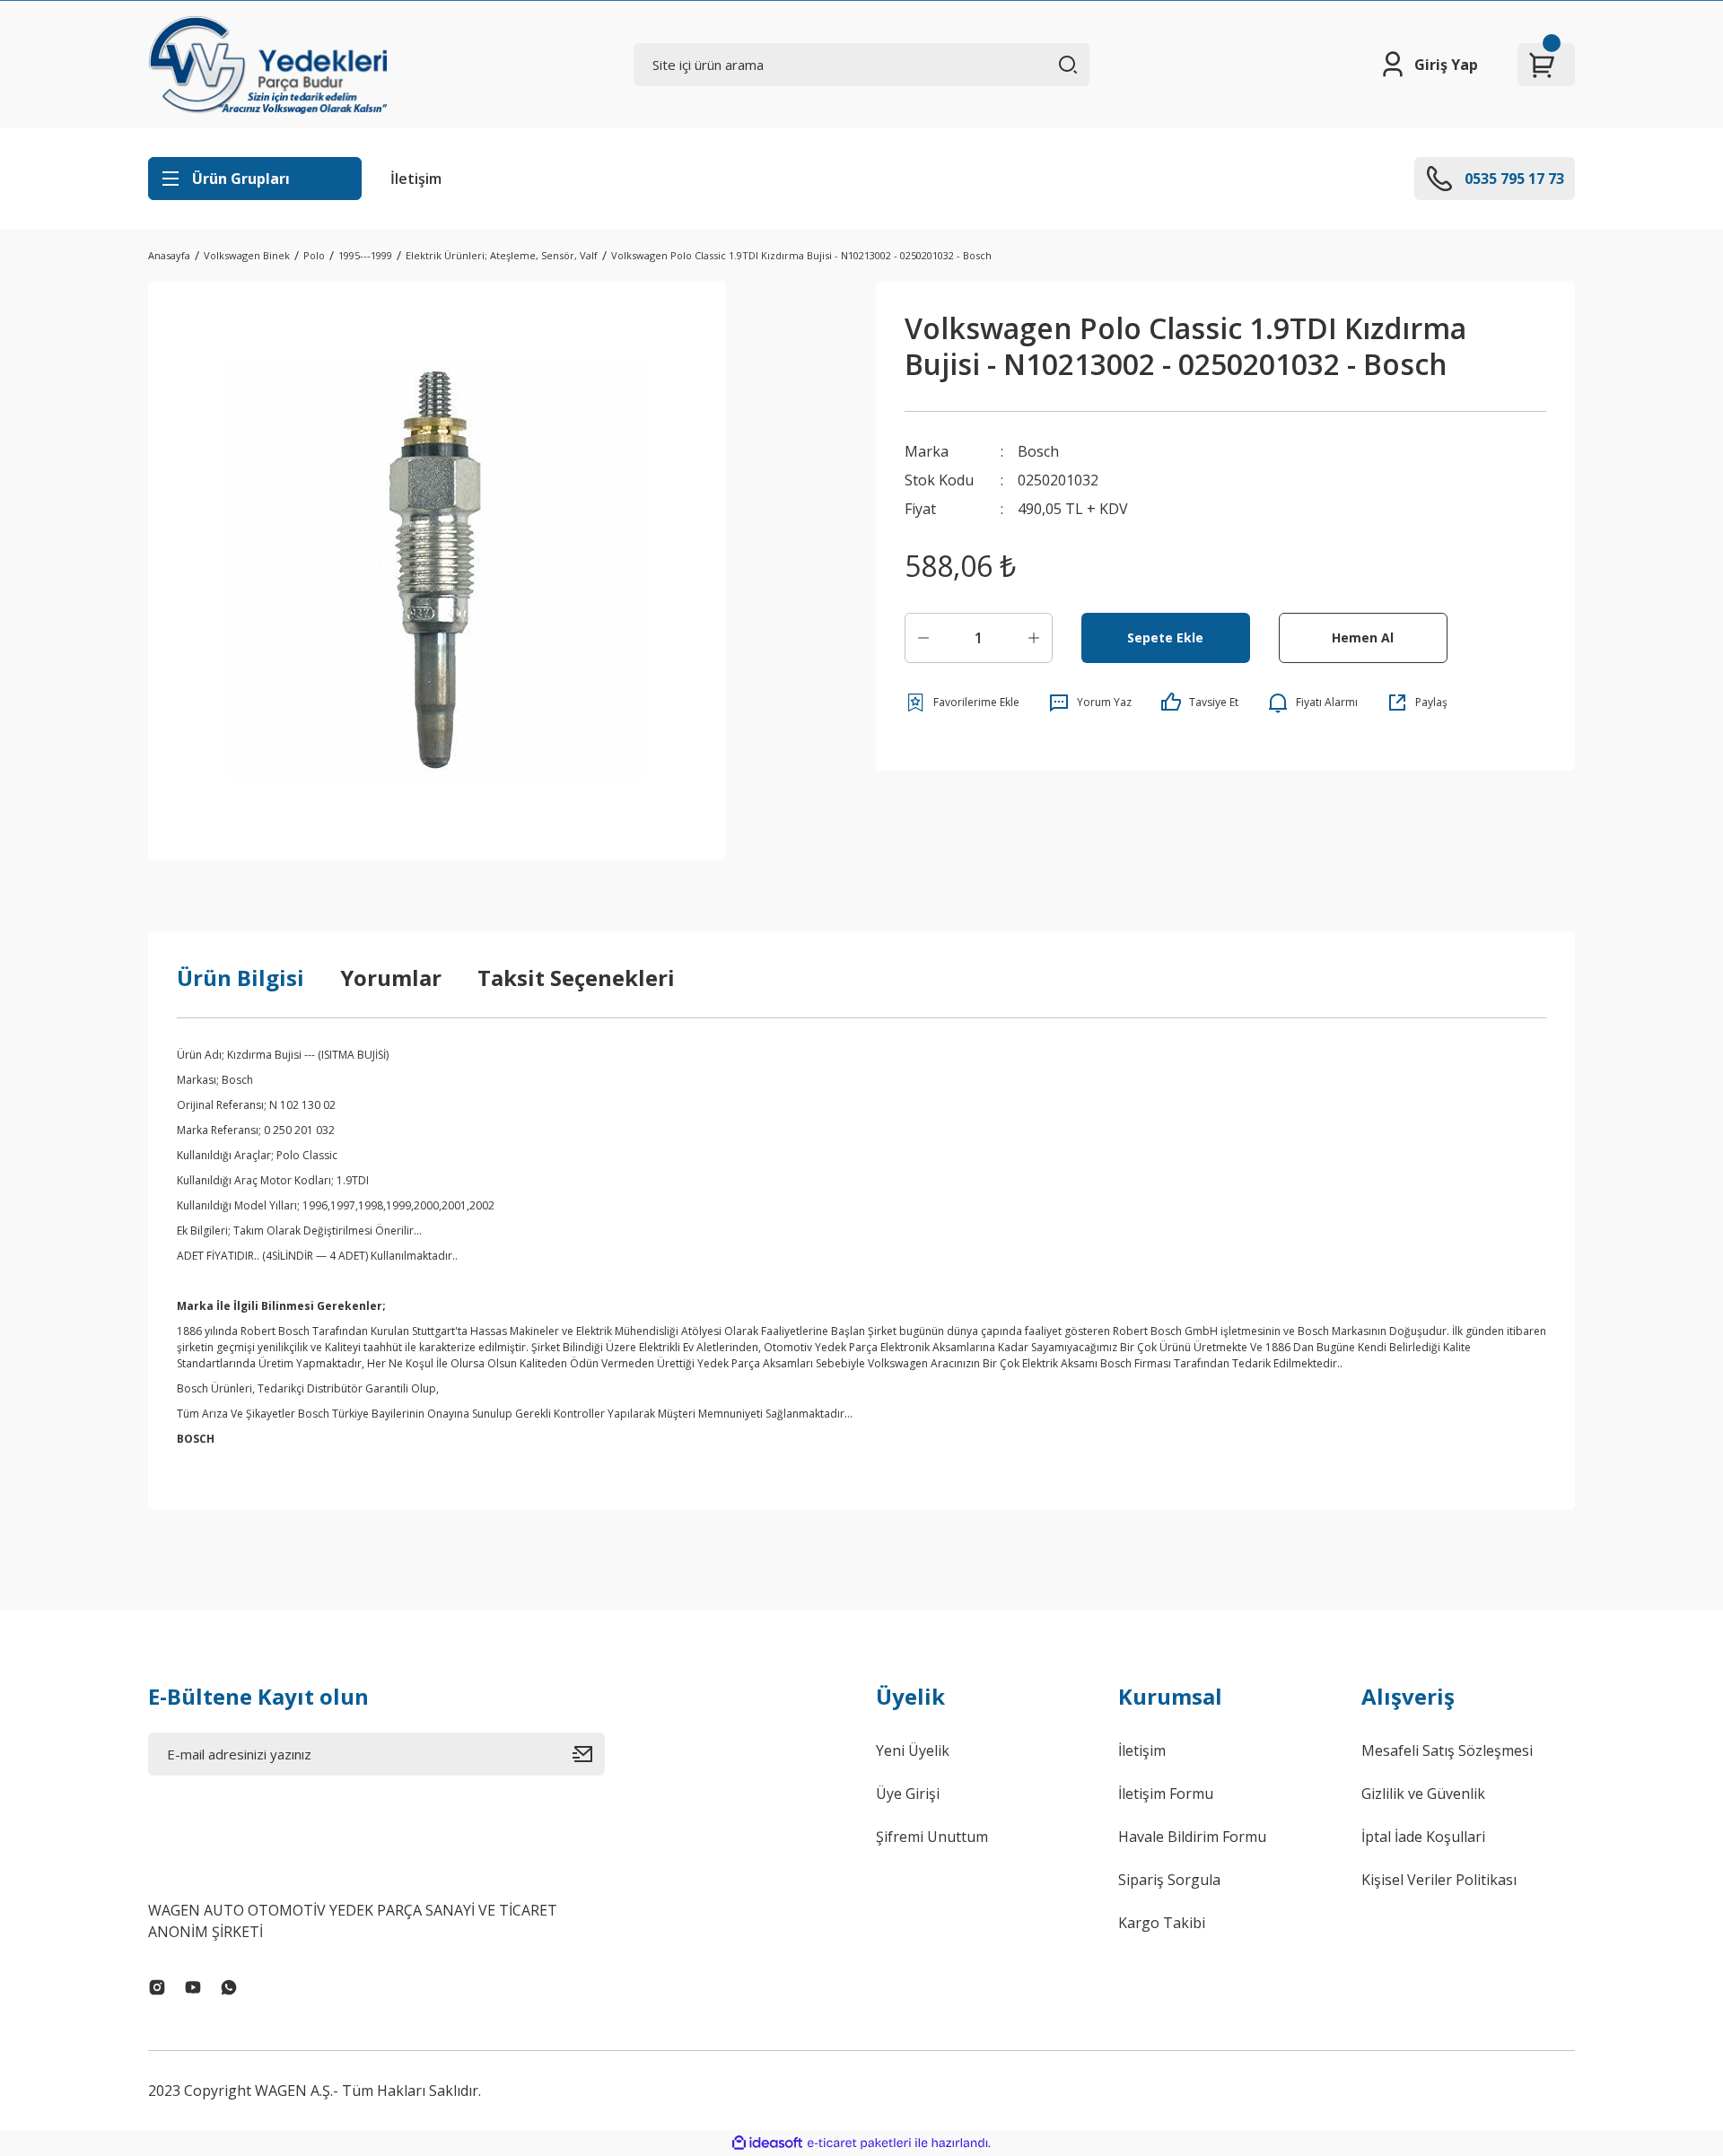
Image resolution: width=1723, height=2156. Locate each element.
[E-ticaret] (859, 2143)
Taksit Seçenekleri (576, 978)
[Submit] (589, 1754)
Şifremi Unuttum (932, 1837)
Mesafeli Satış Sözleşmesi (1447, 1750)
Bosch (1038, 451)
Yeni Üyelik (913, 1750)
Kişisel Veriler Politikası (1439, 1880)
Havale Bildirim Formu (1192, 1837)
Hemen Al (1363, 637)
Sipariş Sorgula (1169, 1880)
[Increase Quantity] (1034, 638)
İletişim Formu (1166, 1794)
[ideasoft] (767, 2143)
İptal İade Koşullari (1423, 1837)
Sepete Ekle (1165, 637)
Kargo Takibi (1162, 1923)
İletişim (416, 179)
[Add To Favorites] (962, 703)
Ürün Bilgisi (241, 978)
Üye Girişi (908, 1794)
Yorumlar (391, 978)
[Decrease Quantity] (923, 638)
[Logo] (267, 65)
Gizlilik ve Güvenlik (1423, 1794)
